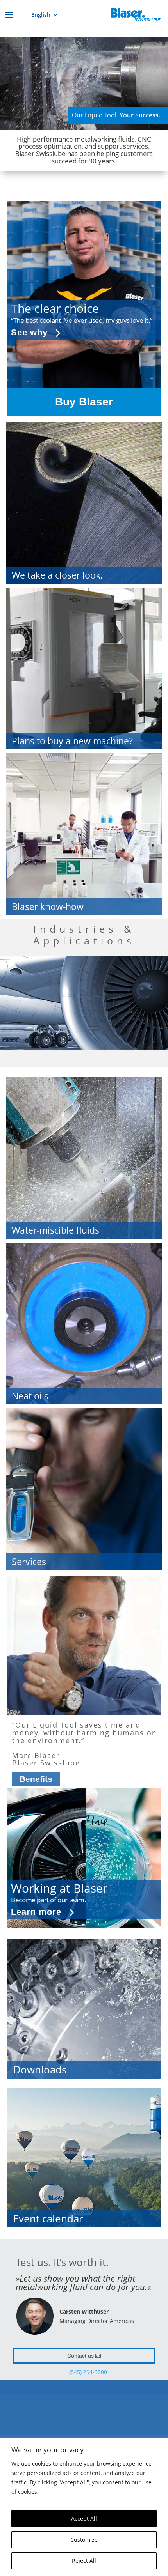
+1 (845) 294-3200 (84, 2372)
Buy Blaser (84, 402)
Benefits (36, 1779)
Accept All (84, 2518)
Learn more (36, 1912)
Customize (84, 2540)
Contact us (80, 2356)
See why (29, 332)
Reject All (84, 2561)
